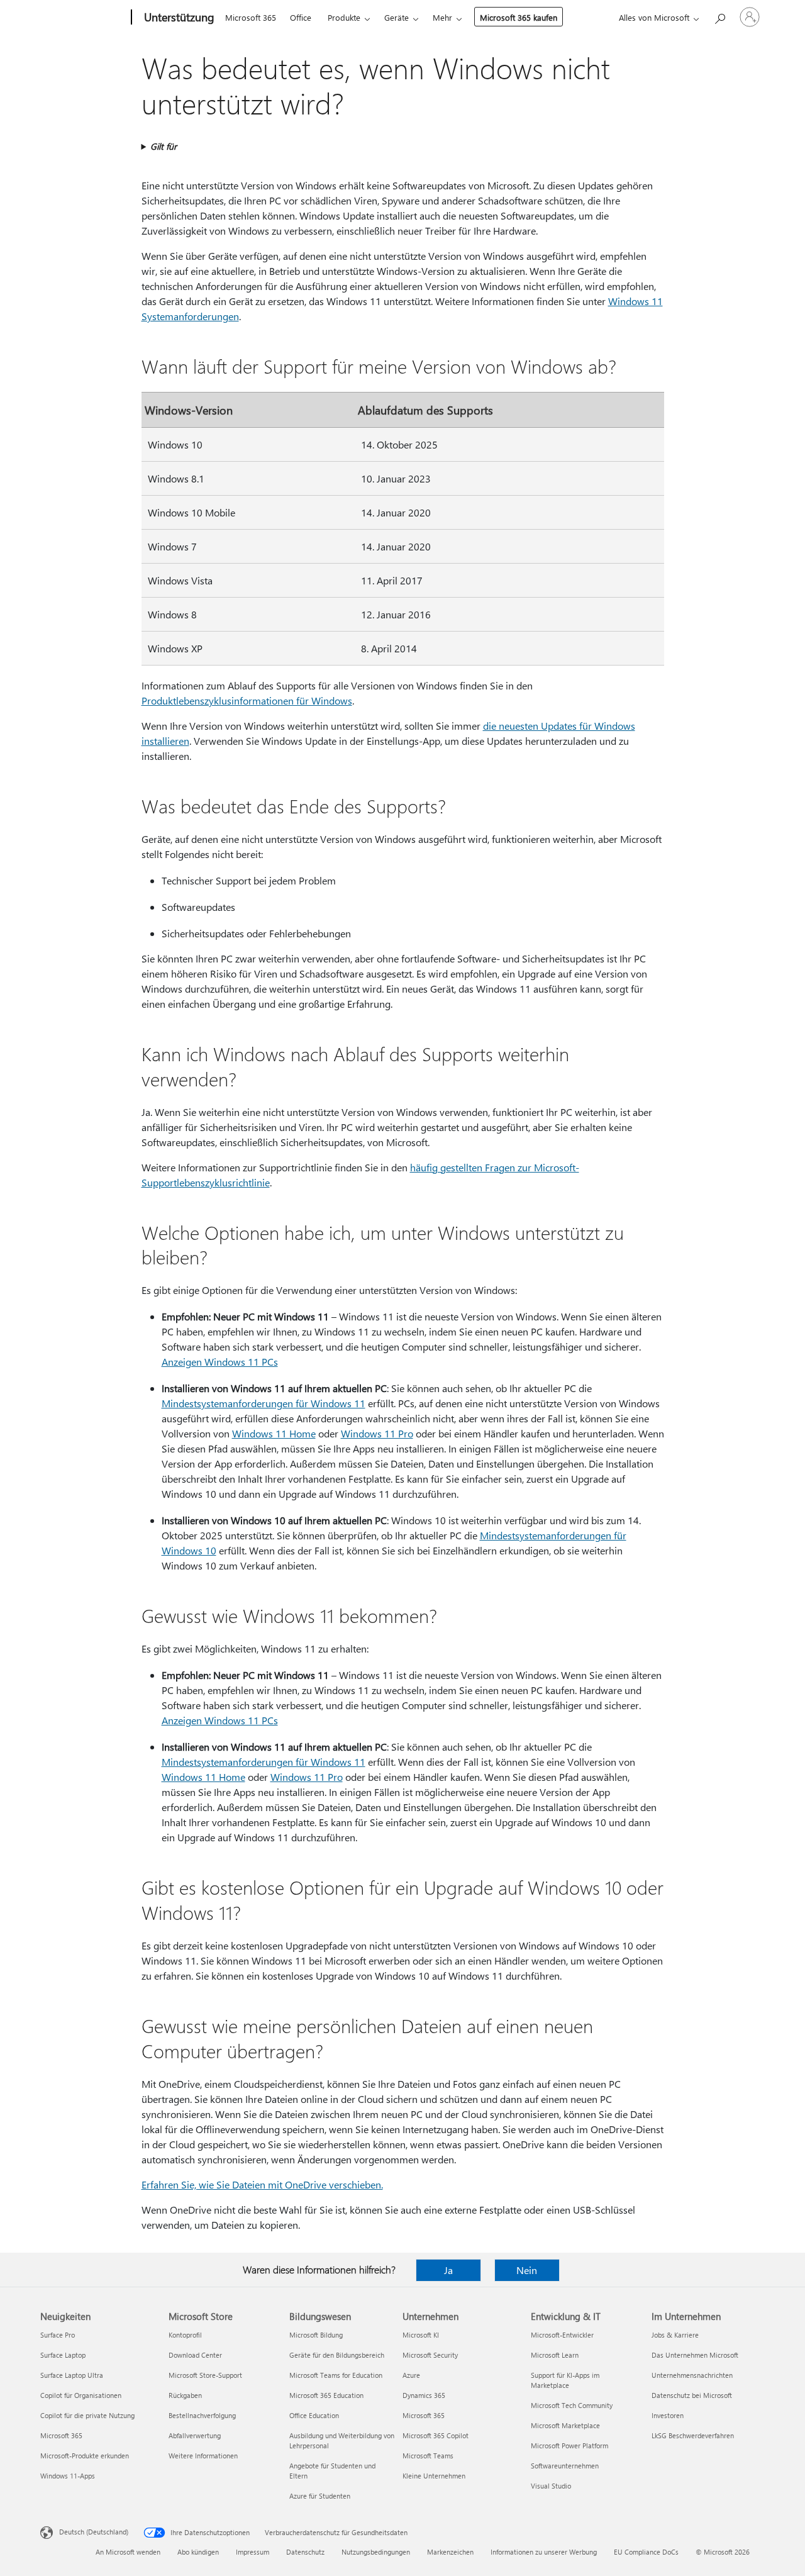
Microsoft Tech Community (572, 2405)
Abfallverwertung (195, 2435)
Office (301, 17)
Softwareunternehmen (565, 2466)
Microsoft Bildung (316, 2335)
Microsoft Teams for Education (336, 2375)
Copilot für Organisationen (81, 2395)
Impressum (253, 2552)
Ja (448, 2270)
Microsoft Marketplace (565, 2425)
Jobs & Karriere (675, 2335)
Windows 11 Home (274, 1433)
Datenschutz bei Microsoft (692, 2395)
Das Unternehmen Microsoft (695, 2355)
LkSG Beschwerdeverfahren (693, 2435)
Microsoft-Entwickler (562, 2335)
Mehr (442, 17)
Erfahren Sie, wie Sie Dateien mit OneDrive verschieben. (262, 2184)
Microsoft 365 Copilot (436, 2435)
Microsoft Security (430, 2355)
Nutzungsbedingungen (376, 2552)
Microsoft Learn (555, 2355)
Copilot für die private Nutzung (87, 2415)
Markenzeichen (450, 2552)
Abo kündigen (198, 2552)
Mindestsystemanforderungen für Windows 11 (264, 1403)
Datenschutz (305, 2552)
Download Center (195, 2355)
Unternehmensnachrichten (692, 2375)
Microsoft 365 (251, 17)
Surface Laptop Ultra (72, 2375)
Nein (527, 2270)
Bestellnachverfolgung (202, 2415)
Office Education (314, 2415)
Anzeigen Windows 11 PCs (220, 1362)
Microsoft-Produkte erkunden (85, 2456)
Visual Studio (551, 2486)
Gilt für (164, 146)
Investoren (668, 2415)
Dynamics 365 (424, 2395)
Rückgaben (185, 2395)
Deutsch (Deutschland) (94, 2532)
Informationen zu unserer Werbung (544, 2552)
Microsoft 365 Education (326, 2395)
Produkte (344, 17)
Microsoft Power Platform (569, 2445)
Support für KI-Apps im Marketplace (565, 2380)
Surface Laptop (63, 2355)
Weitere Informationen (203, 2456)
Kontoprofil (185, 2335)
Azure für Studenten (320, 2496)
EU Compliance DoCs (646, 2552)
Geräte (397, 17)
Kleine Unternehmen (434, 2476)
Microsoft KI (421, 2335)
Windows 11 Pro (377, 1433)
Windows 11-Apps (68, 2476)
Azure (411, 2375)
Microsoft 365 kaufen (519, 17)
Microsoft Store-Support (205, 2375)
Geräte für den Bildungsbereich (337, 2355)
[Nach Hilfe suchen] (719, 16)
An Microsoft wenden (128, 2552)
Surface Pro (58, 2335)
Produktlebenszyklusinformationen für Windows (247, 700)
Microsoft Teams (428, 2456)
